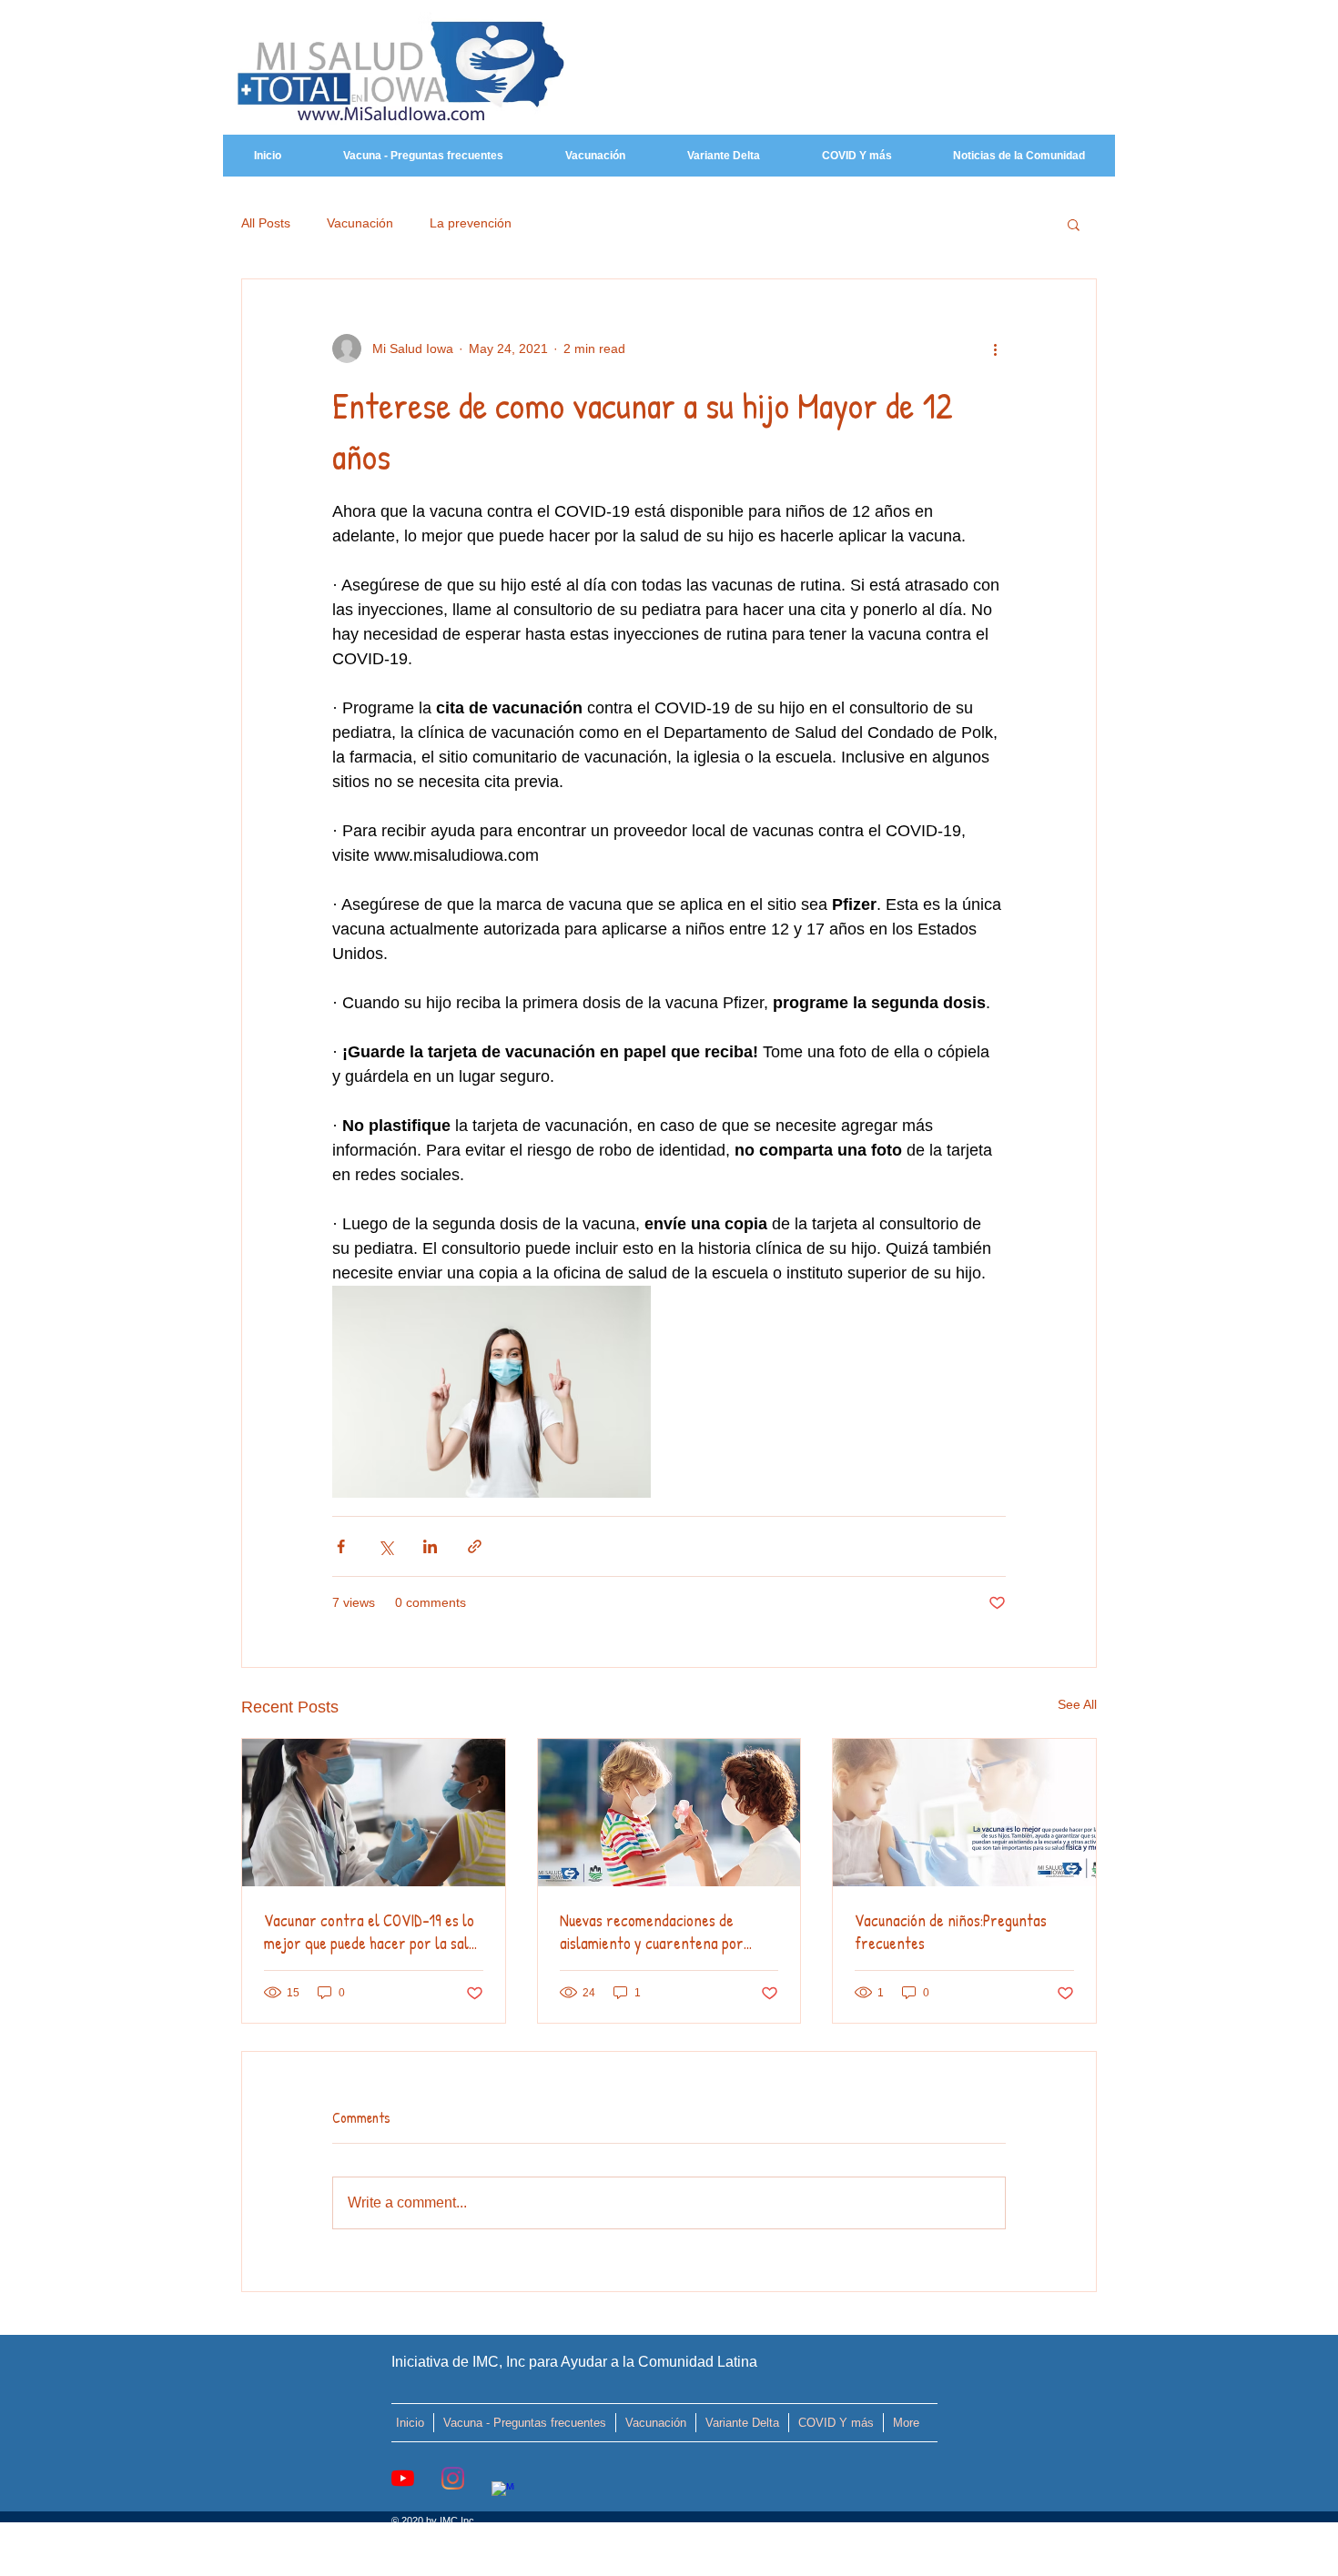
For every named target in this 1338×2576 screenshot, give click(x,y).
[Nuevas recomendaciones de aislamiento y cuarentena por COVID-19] (669, 1813)
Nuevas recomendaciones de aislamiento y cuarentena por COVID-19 (652, 1932)
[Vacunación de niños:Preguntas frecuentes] (964, 1813)
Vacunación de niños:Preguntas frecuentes (951, 1932)
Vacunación (360, 223)
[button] (1074, 224)
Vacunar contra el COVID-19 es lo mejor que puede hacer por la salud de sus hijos (373, 1932)
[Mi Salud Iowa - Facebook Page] (503, 2493)
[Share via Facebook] (341, 1546)
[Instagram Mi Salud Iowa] (453, 2478)
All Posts (266, 223)
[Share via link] (475, 1546)
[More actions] (995, 349)
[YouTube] (403, 2478)
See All (1077, 1704)
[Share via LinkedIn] (430, 1546)
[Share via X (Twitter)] (385, 1546)
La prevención (471, 223)
